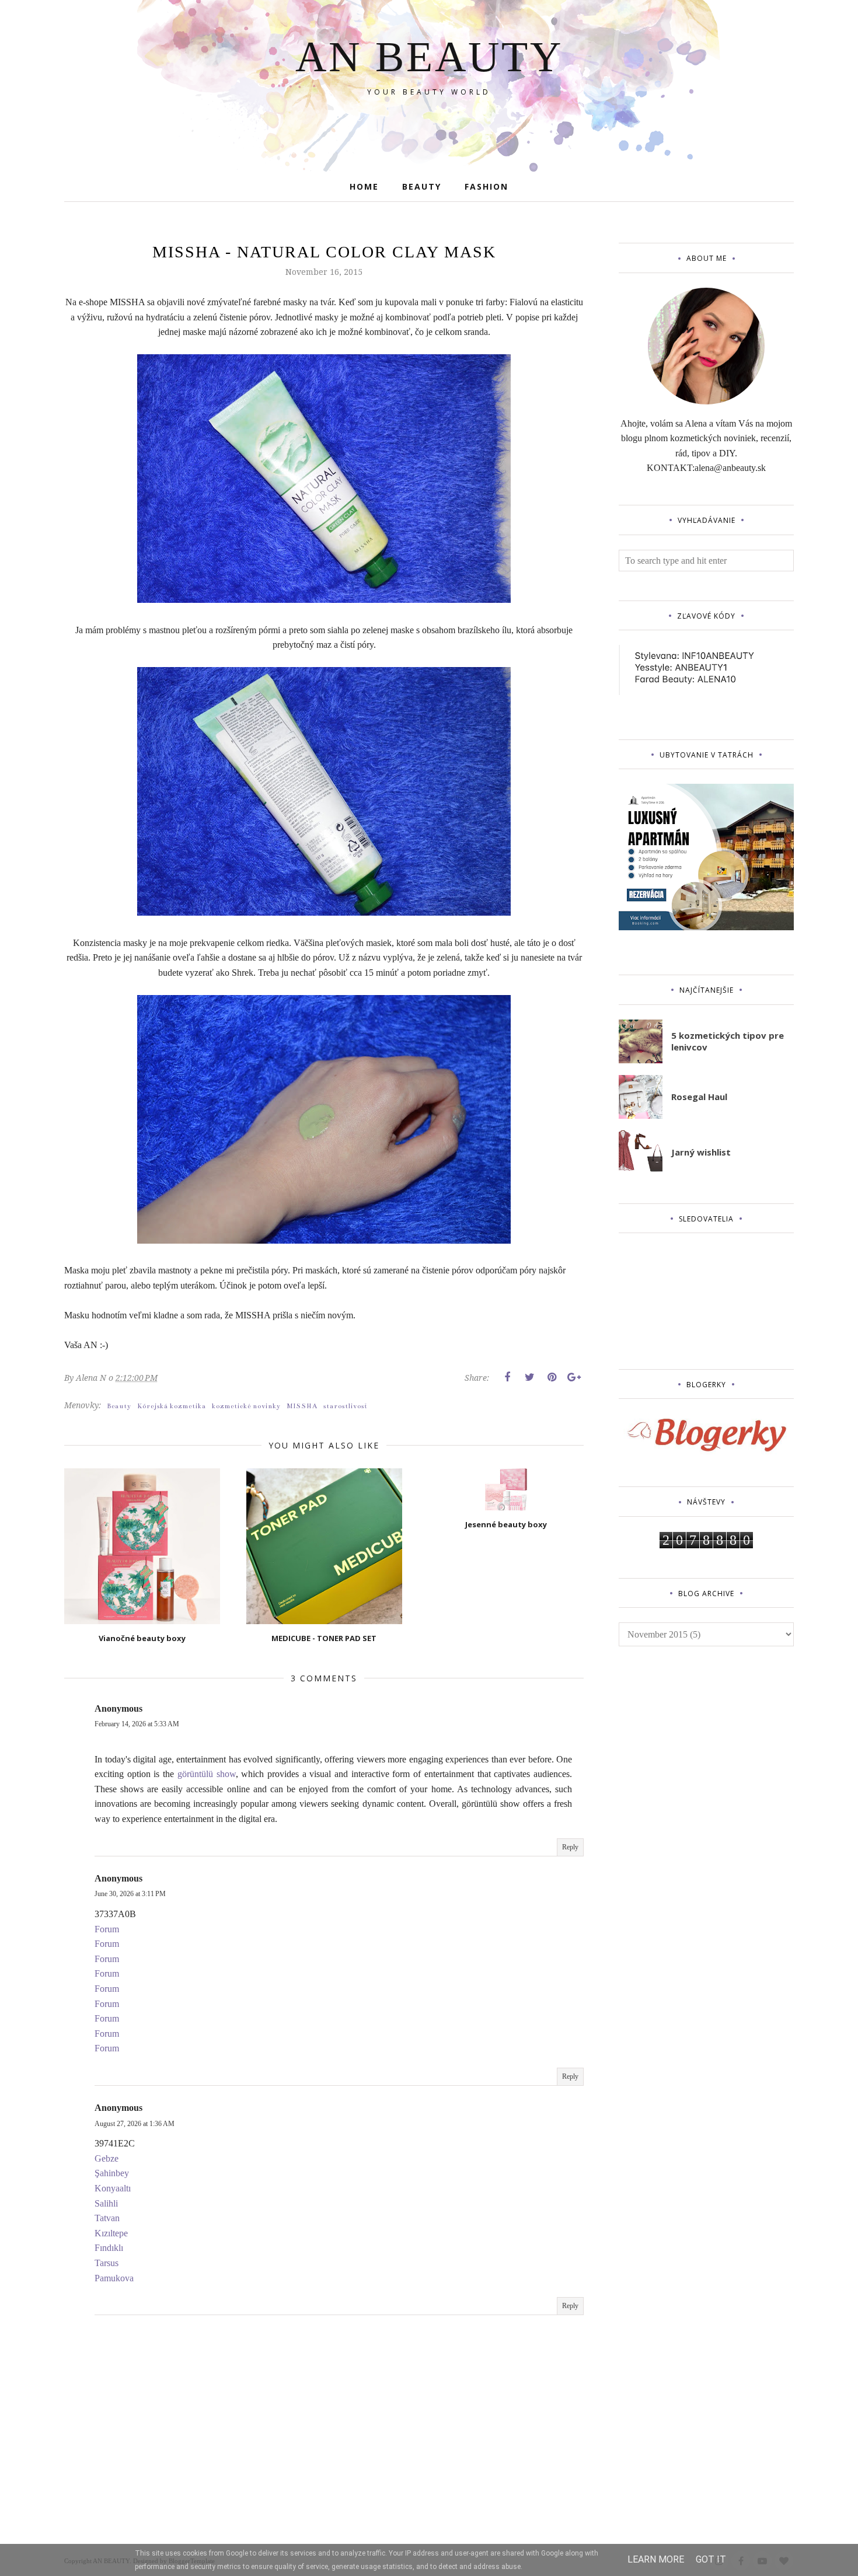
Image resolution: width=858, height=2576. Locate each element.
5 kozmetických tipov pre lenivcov (728, 1041)
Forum (107, 1929)
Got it (711, 2559)
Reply (570, 1847)
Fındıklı (109, 2248)
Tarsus (107, 2263)
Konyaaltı (113, 2188)
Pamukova (114, 2278)
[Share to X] (529, 1377)
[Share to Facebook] (507, 1377)
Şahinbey (112, 2173)
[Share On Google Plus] (574, 1377)
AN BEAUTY (429, 57)
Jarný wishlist (701, 1152)
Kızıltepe (111, 2233)
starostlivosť (346, 1406)
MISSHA (302, 1406)
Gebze (107, 2158)
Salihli (106, 2203)
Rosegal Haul (699, 1097)
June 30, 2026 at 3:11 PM (130, 1894)
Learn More (656, 2559)
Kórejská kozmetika (172, 1406)
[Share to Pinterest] (552, 1377)
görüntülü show (207, 1774)
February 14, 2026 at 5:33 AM (137, 1724)
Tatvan (107, 2218)
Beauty (119, 1406)
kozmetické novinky (246, 1406)
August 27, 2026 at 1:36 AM (135, 2124)
